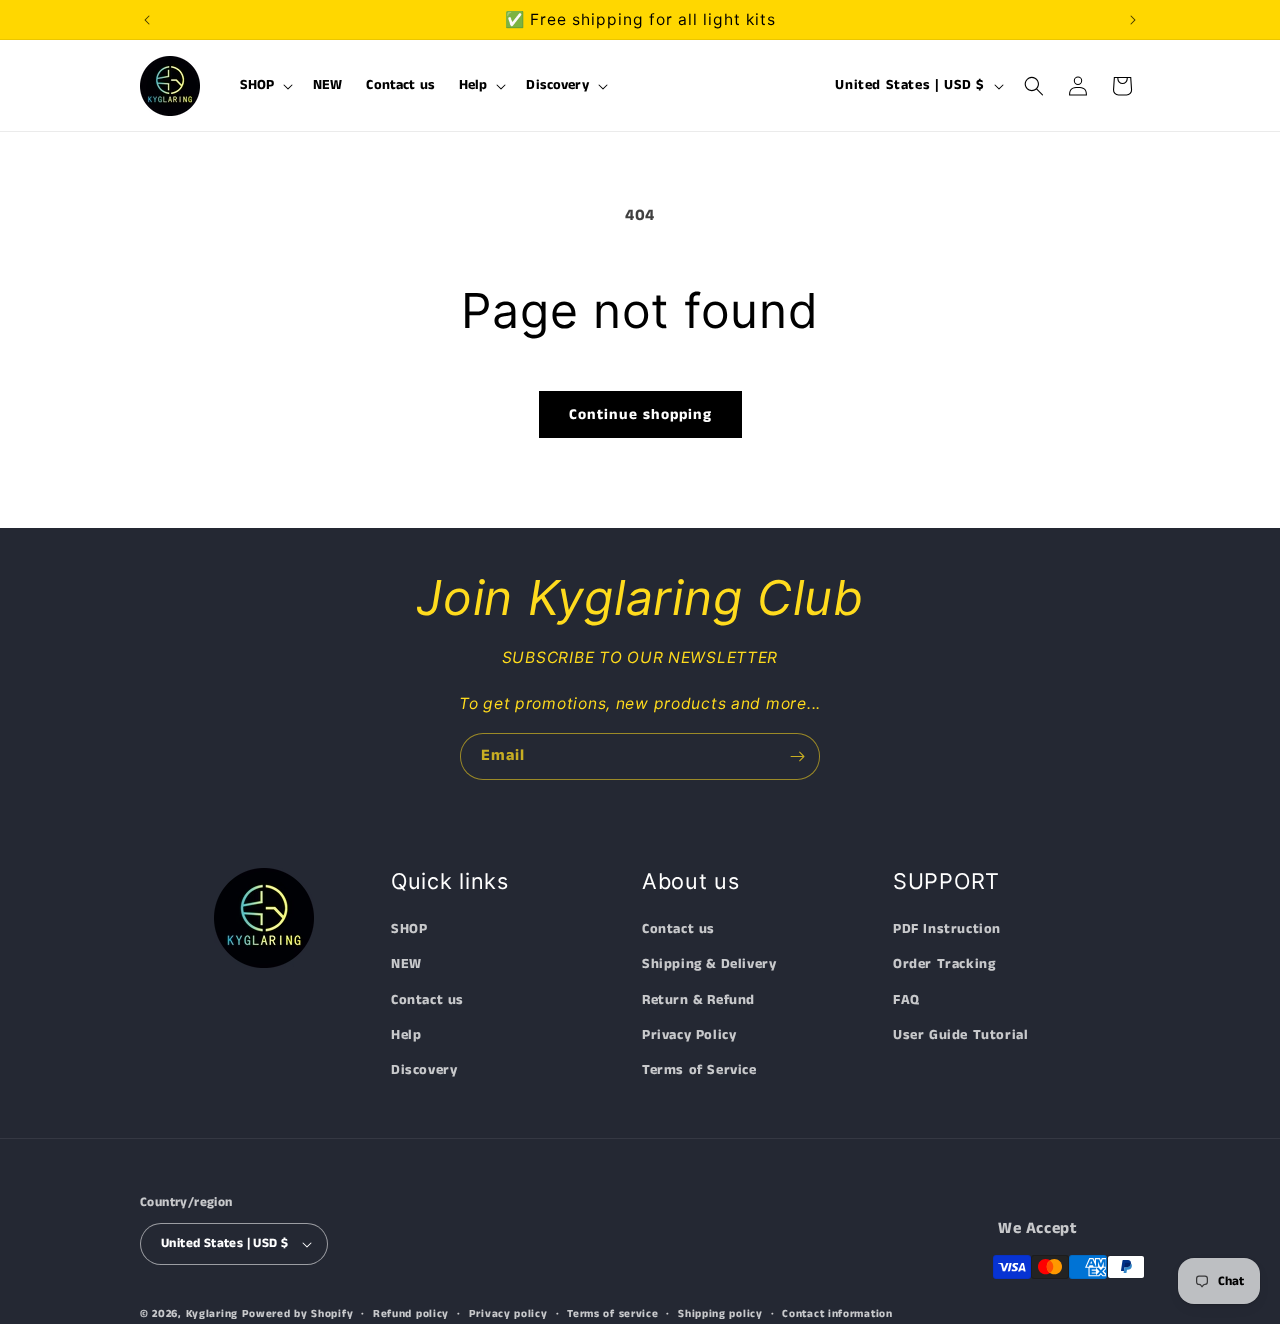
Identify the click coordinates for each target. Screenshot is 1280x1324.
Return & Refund (698, 1000)
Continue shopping (640, 414)
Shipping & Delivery (709, 964)
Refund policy (411, 1313)
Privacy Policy (689, 1035)
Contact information (837, 1313)
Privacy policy (508, 1313)
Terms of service (612, 1313)
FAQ (906, 1000)
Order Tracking (944, 964)
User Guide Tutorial (960, 1035)
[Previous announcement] (147, 20)
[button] (265, 86)
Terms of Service (699, 1070)
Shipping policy (720, 1313)
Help (406, 1035)
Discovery (424, 1070)
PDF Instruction (947, 929)
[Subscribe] (797, 756)
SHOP (409, 929)
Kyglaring (212, 1314)
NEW (406, 964)
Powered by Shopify (298, 1314)
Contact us (427, 1000)
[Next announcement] (1133, 20)
